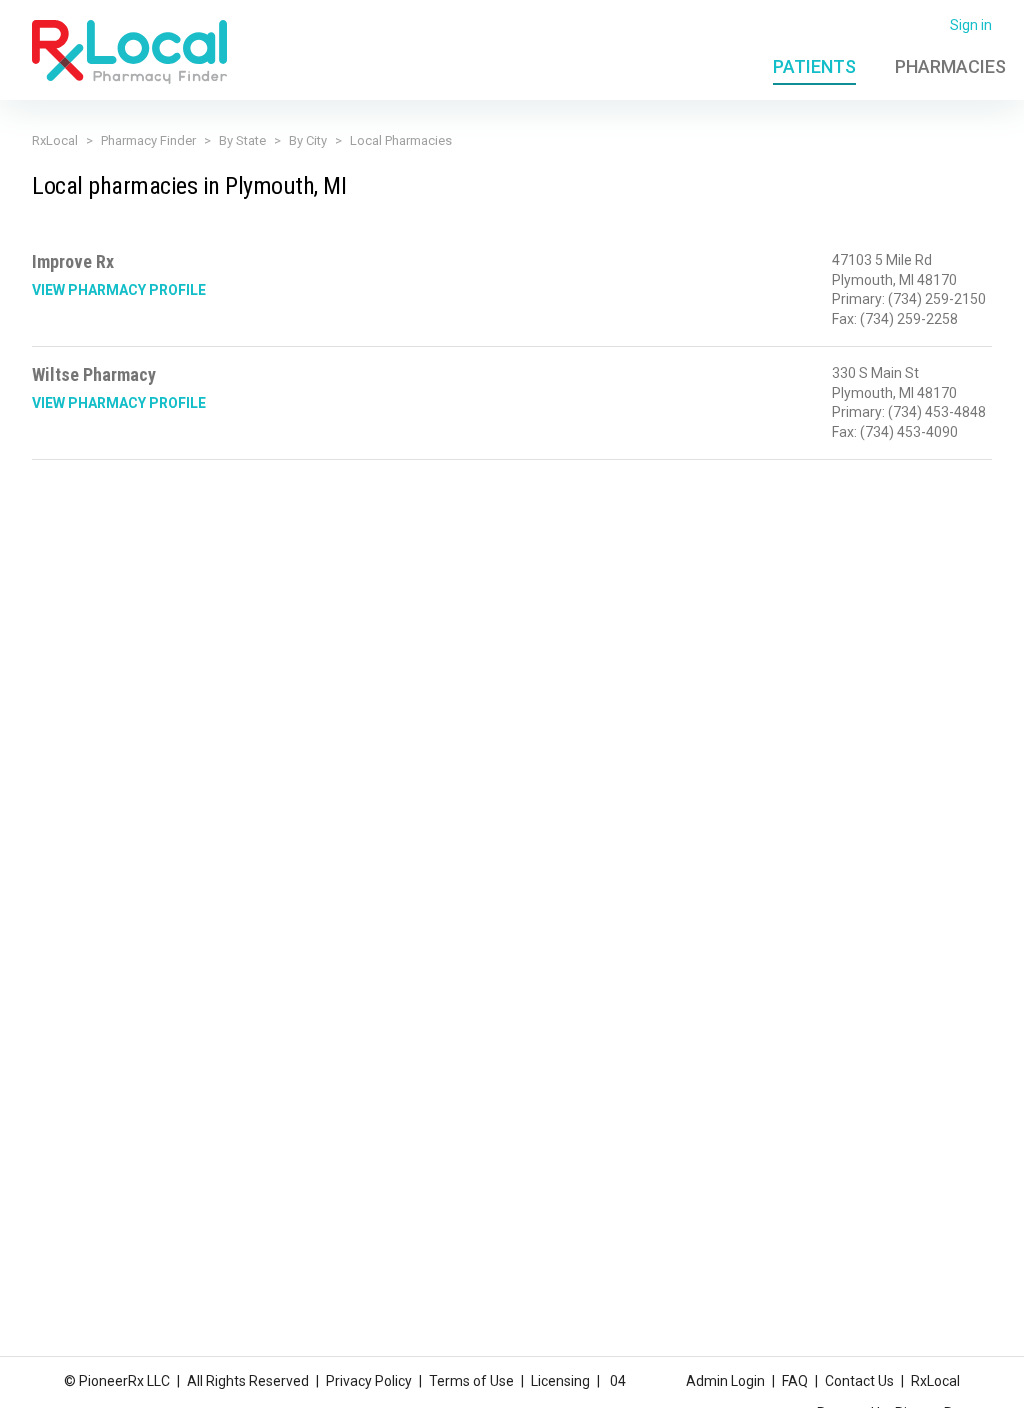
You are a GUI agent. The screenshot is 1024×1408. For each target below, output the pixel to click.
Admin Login (725, 1381)
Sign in (971, 25)
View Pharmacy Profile (119, 290)
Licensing (560, 1381)
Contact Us (859, 1381)
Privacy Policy (369, 1381)
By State (242, 140)
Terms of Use (471, 1381)
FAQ (795, 1381)
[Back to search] (129, 51)
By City (308, 140)
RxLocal (55, 140)
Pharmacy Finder (148, 140)
